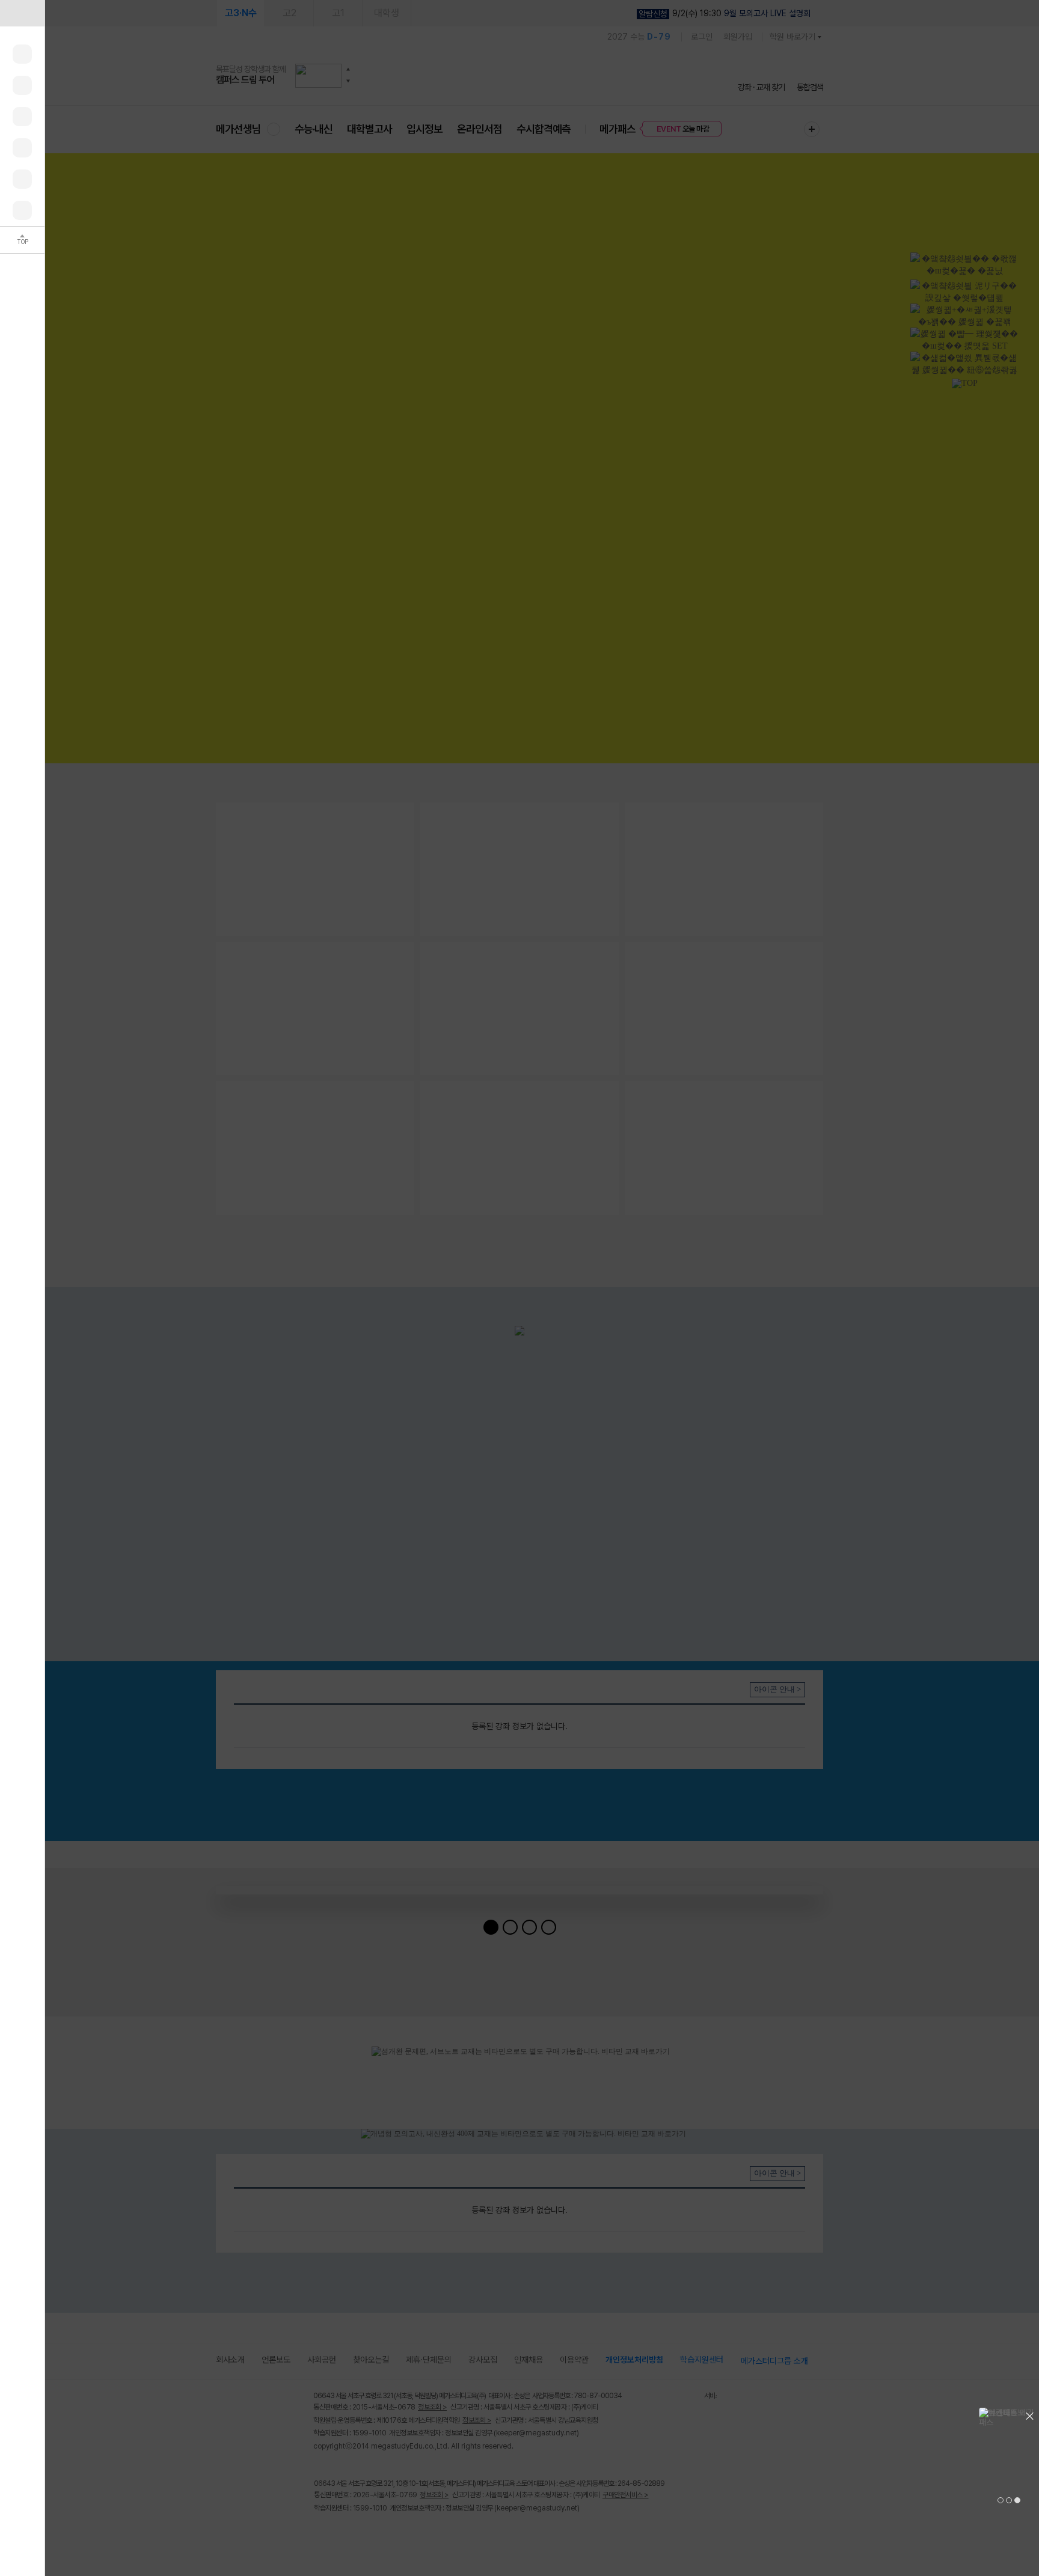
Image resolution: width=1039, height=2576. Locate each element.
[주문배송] (22, 210)
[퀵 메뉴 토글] (22, 13)
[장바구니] (22, 179)
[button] (1001, 2500)
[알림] (22, 117)
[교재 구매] (22, 148)
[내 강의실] (22, 54)
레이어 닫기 (1030, 2414)
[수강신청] (22, 85)
